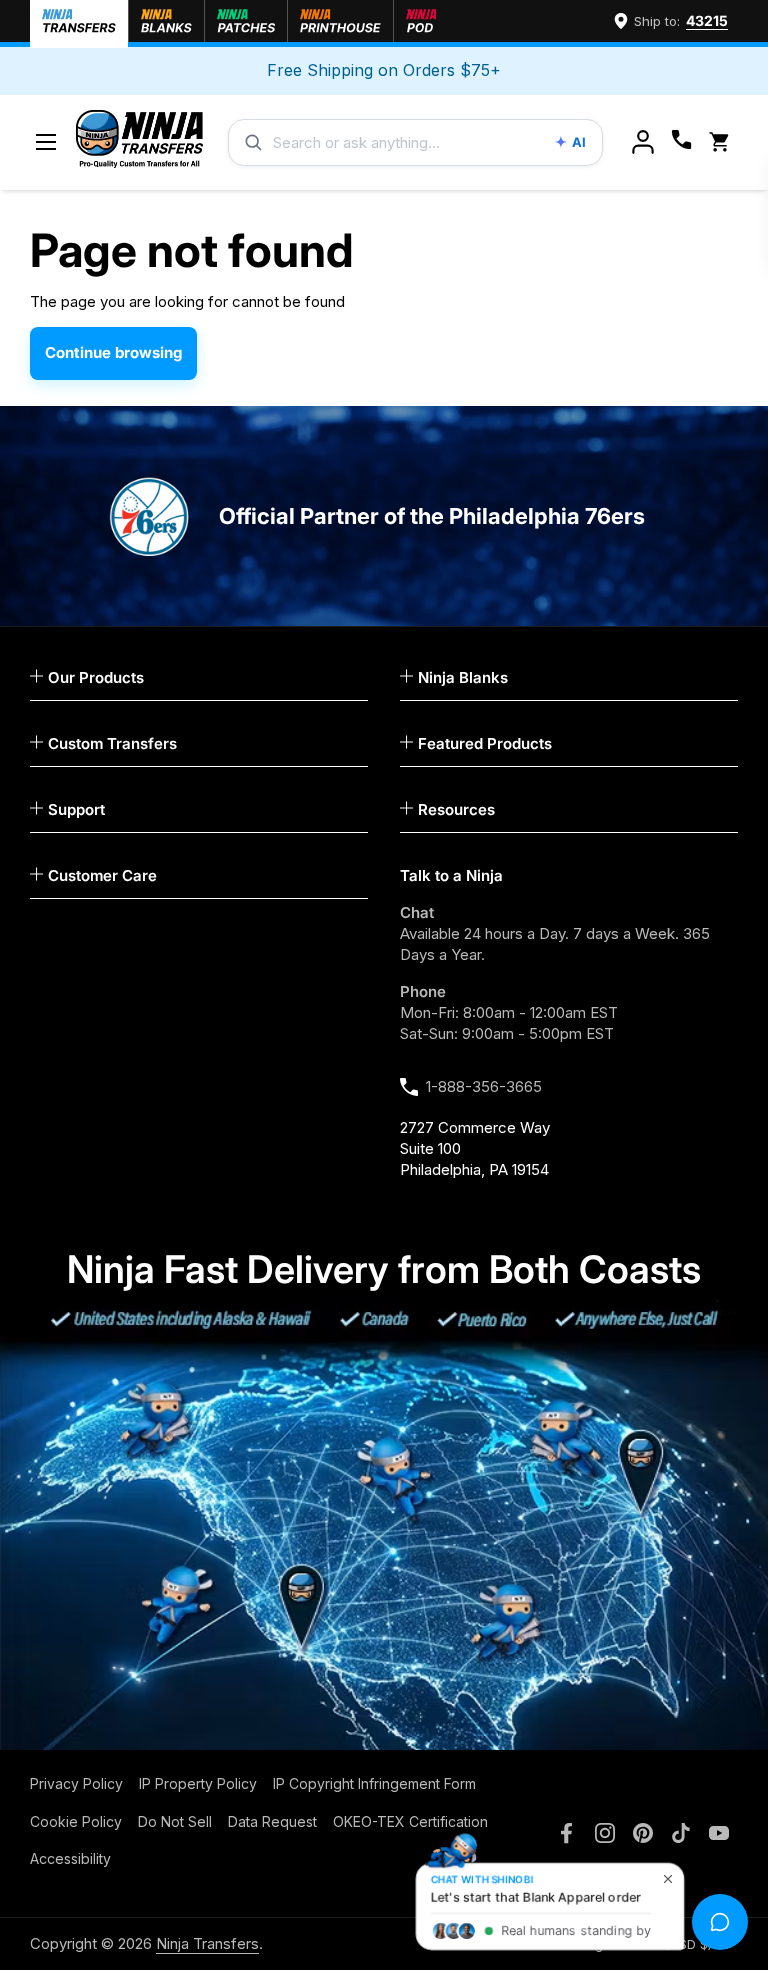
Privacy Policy (76, 1783)
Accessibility (70, 1858)
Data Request (272, 1821)
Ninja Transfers (207, 1943)
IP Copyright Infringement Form (374, 1783)
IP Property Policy (198, 1783)
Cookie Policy (76, 1821)
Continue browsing (113, 352)
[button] (723, 142)
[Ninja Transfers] (139, 142)
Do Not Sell (175, 1821)
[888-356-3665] (681, 142)
